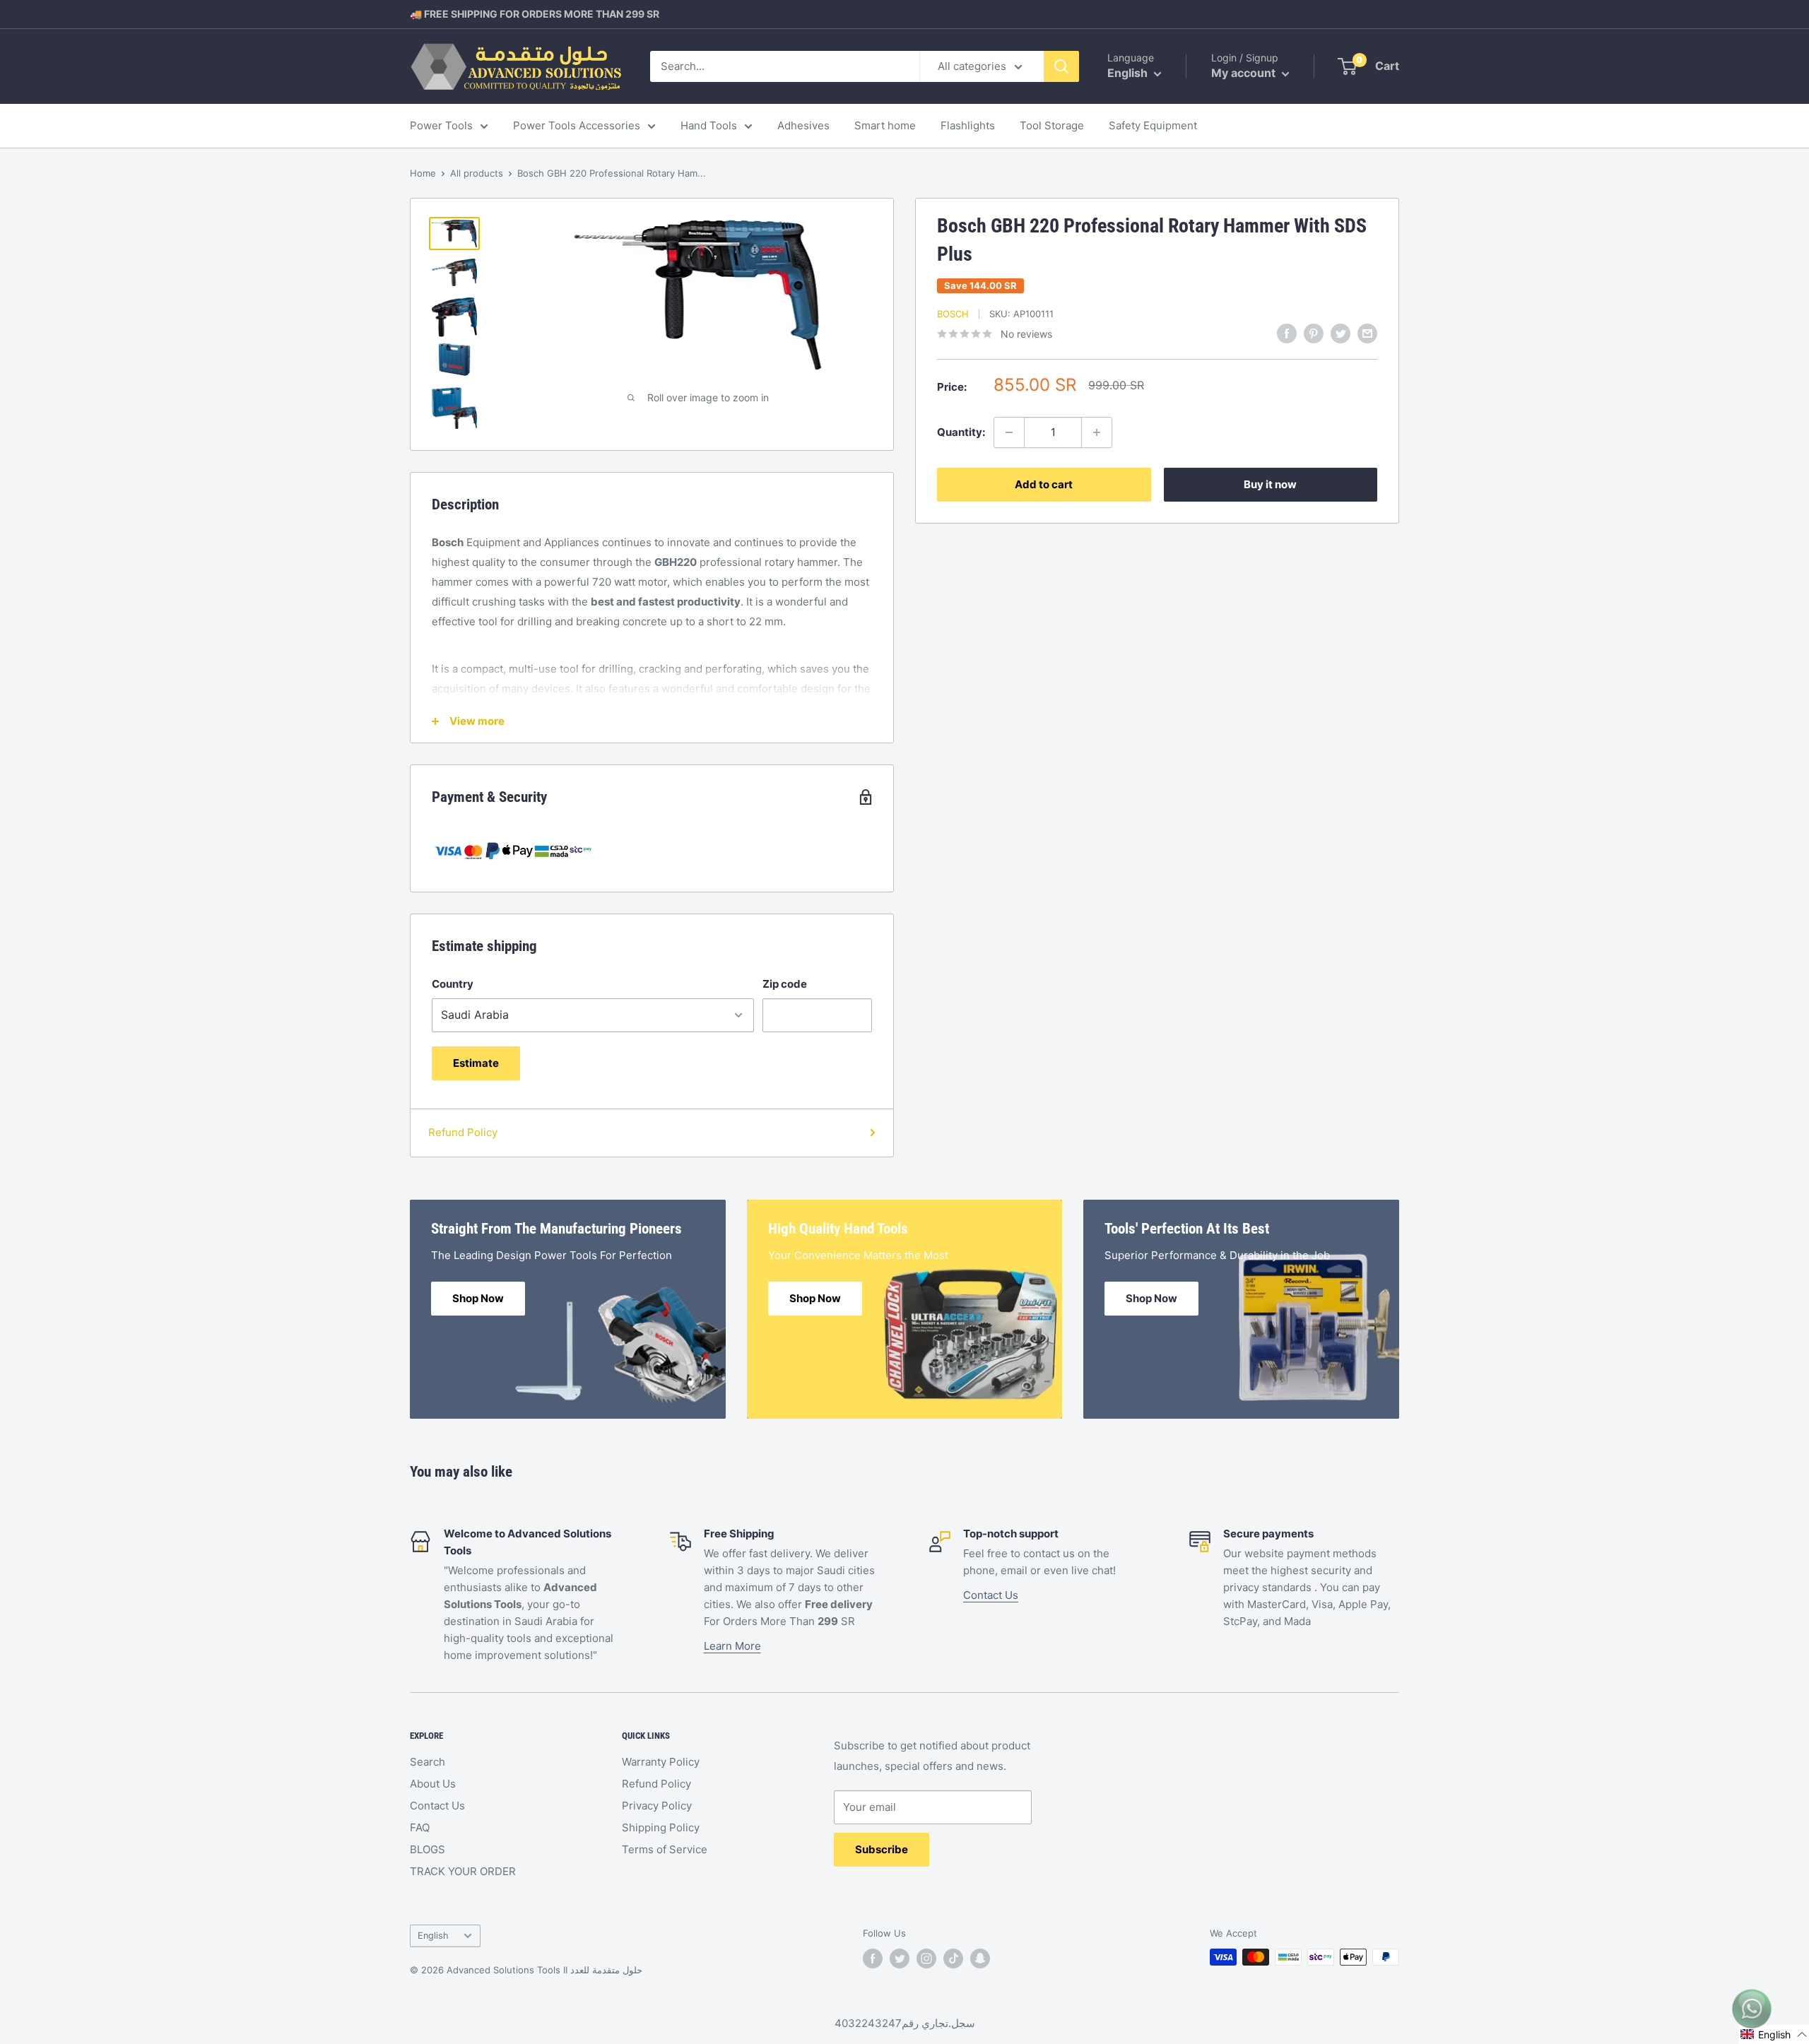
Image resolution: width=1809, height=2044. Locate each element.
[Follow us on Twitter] (900, 1959)
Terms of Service (665, 1849)
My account (1245, 73)
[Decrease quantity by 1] (1009, 432)
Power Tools (441, 125)
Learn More (732, 1646)
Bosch (953, 314)
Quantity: (961, 432)
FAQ (420, 1827)
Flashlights (968, 125)
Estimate (476, 1063)
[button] (1774, 2034)
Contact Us (991, 1595)
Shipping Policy (661, 1827)
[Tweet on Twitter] (1340, 333)
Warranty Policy (661, 1762)
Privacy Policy (657, 1806)
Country (453, 984)
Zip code (785, 984)
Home (423, 173)
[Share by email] (1367, 333)
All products (477, 173)
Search (428, 1762)
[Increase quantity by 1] (1097, 432)
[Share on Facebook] (1287, 333)
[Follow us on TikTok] (953, 1959)
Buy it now (1270, 484)
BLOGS (428, 1849)
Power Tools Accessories (577, 125)
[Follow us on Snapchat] (980, 1959)
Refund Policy (463, 1132)
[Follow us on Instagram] (926, 1959)
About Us (433, 1784)
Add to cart (1044, 484)
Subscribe (882, 1849)
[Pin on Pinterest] (1314, 333)
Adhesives (803, 125)
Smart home (885, 125)
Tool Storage (1052, 125)
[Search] (1061, 66)
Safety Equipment (1153, 125)
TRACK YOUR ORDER (463, 1871)
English (433, 1936)
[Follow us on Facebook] (873, 1959)
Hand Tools (709, 125)
